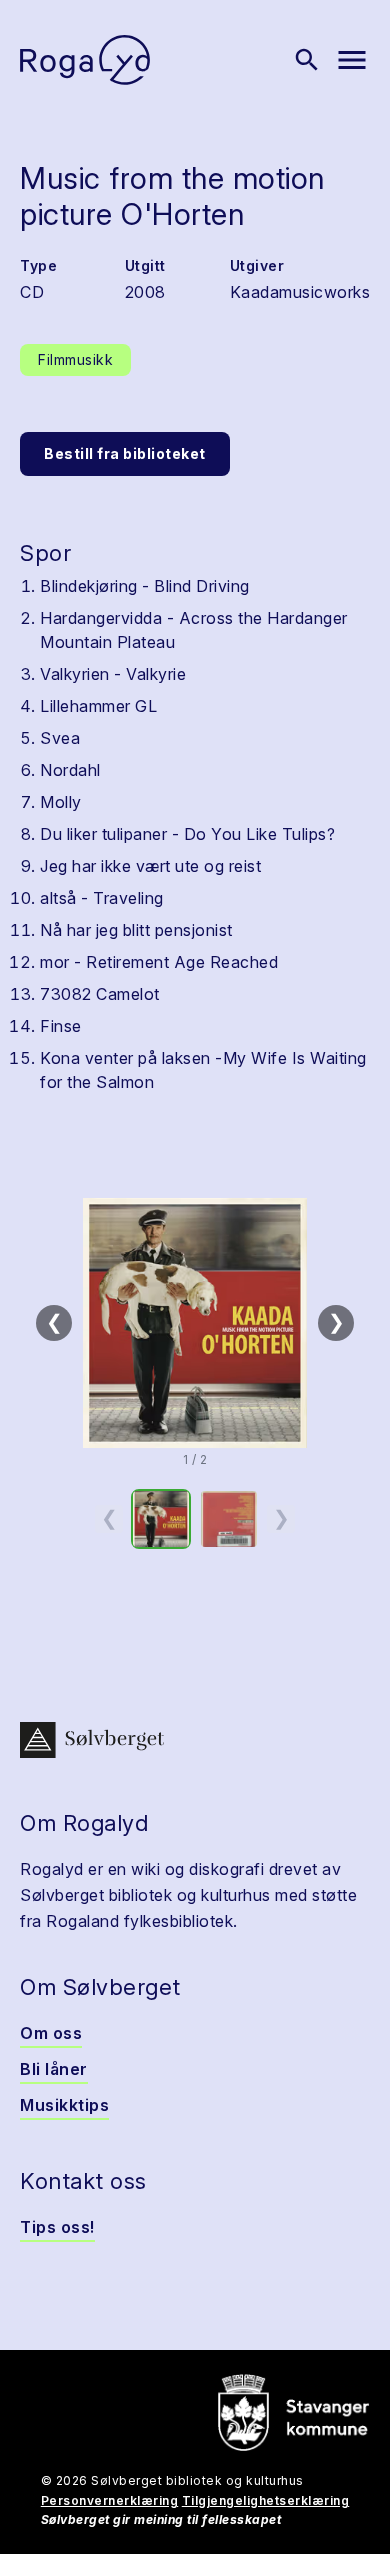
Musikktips (64, 2105)
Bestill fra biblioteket (125, 453)
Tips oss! (57, 2227)
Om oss (51, 2033)
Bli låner (54, 2069)
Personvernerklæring (110, 2500)
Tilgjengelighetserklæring (266, 2500)
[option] (161, 1519)
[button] (195, 1323)
